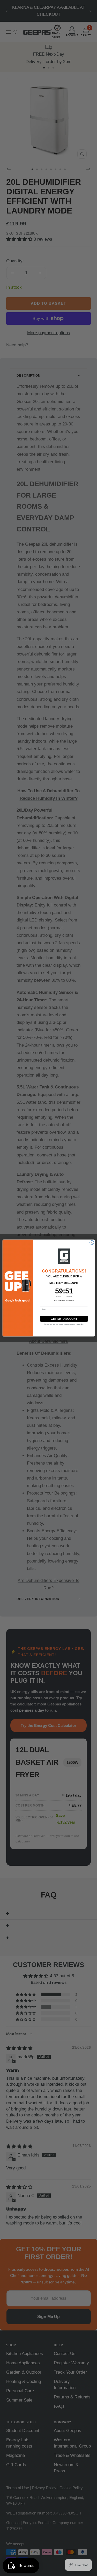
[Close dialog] (92, 1243)
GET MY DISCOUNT (64, 1319)
